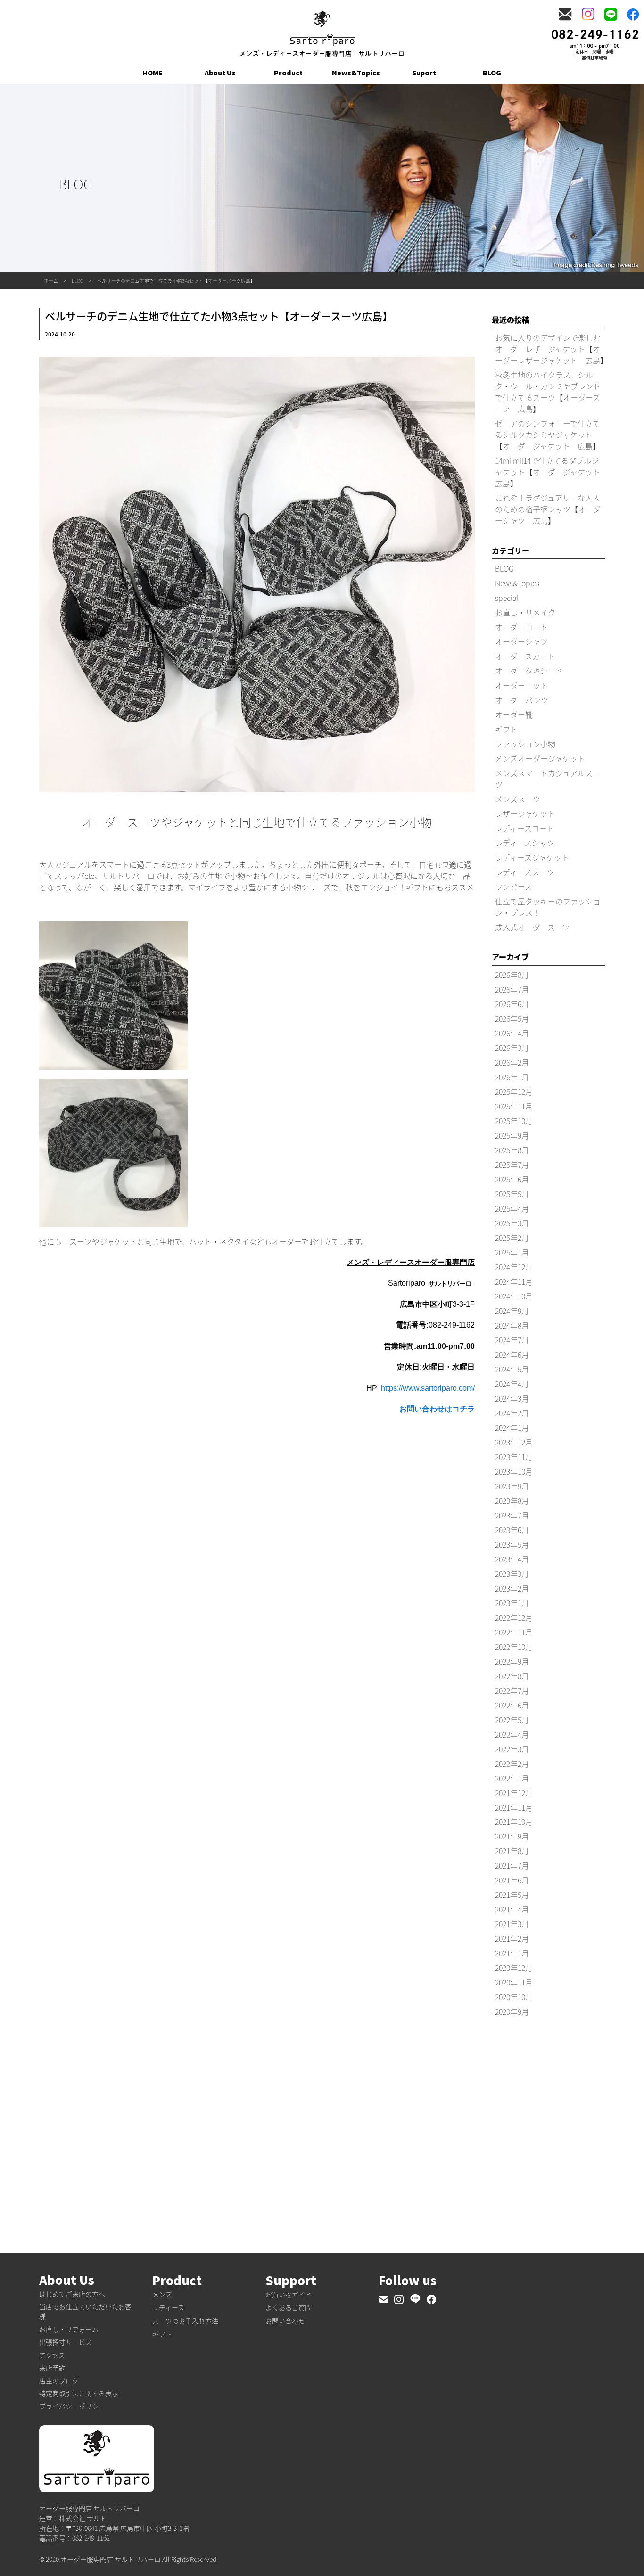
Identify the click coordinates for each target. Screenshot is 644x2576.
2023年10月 (514, 1471)
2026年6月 (512, 1004)
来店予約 (52, 2368)
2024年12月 (514, 1267)
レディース (168, 2307)
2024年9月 (512, 1311)
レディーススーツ (525, 872)
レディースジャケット (532, 857)
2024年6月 (512, 1354)
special (507, 598)
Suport (424, 73)
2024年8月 (512, 1325)
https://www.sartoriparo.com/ (428, 1388)
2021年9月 (512, 1836)
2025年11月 (514, 1106)
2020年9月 (512, 2011)
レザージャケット (525, 813)
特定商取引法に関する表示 (79, 2393)
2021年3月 (512, 1924)
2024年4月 (512, 1384)
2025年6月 (512, 1179)
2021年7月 (512, 1865)
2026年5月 (512, 1018)
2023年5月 (512, 1544)
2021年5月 (512, 1895)
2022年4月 (512, 1734)
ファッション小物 (525, 744)
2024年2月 (512, 1413)
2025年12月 (514, 1091)
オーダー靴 (514, 714)
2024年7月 (512, 1340)
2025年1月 (512, 1252)
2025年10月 (514, 1121)
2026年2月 (512, 1062)
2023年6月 (512, 1530)
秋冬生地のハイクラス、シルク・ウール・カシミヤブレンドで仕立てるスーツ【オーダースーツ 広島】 (548, 392)
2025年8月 (512, 1150)
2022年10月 (514, 1647)
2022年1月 (512, 1778)
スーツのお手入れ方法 (185, 2321)
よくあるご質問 (289, 2307)
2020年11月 (514, 1982)
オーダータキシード (529, 671)
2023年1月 (512, 1603)
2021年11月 (514, 1807)
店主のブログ (59, 2380)
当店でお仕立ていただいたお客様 (85, 2311)
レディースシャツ (525, 843)
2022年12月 (514, 1617)
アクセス (52, 2355)
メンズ (162, 2294)
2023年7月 (512, 1515)
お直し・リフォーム (69, 2329)
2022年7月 (512, 1690)
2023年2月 (512, 1588)
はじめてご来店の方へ (72, 2294)
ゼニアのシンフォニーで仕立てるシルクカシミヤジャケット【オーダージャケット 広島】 (548, 435)
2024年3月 (512, 1398)
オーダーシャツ (521, 641)
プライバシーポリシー (72, 2406)
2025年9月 (512, 1135)
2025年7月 (512, 1165)
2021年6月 (512, 1880)
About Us (220, 73)
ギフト (506, 729)
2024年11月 (514, 1281)
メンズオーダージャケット (540, 758)
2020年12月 (514, 1968)
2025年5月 (512, 1194)
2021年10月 (514, 1821)
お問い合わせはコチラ (437, 1409)
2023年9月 (512, 1486)
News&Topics (356, 73)
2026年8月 (512, 975)
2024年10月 (514, 1296)
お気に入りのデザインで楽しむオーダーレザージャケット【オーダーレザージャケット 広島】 (551, 349)
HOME (153, 73)
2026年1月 (512, 1077)
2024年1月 (512, 1427)
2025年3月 (512, 1223)
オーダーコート (521, 627)
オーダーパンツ (522, 700)
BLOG (492, 73)
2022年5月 (512, 1720)
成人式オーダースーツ (533, 927)
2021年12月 (514, 1793)
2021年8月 (512, 1851)
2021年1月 (512, 1953)
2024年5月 (512, 1369)
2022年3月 (512, 1749)
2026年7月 (512, 989)
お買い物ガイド (289, 2294)
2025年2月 (512, 1238)
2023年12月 (514, 1442)
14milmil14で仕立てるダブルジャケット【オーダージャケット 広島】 (551, 472)
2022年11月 (514, 1632)
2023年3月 (512, 1574)
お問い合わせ (285, 2321)
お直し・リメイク (525, 612)
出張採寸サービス (66, 2342)
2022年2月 (512, 1764)
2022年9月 (512, 1661)
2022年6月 (512, 1705)
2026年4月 (512, 1033)
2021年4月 (512, 1909)
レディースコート (525, 828)
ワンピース (514, 886)
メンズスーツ (518, 799)
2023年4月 (512, 1559)
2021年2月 (512, 1938)
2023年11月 (514, 1457)
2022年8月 (512, 1676)
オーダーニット (521, 685)
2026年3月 (512, 1048)
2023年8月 (512, 1501)
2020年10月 (514, 1997)
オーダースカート (525, 656)
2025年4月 (512, 1208)
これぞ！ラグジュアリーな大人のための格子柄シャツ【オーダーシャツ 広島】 (548, 509)
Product (288, 73)
